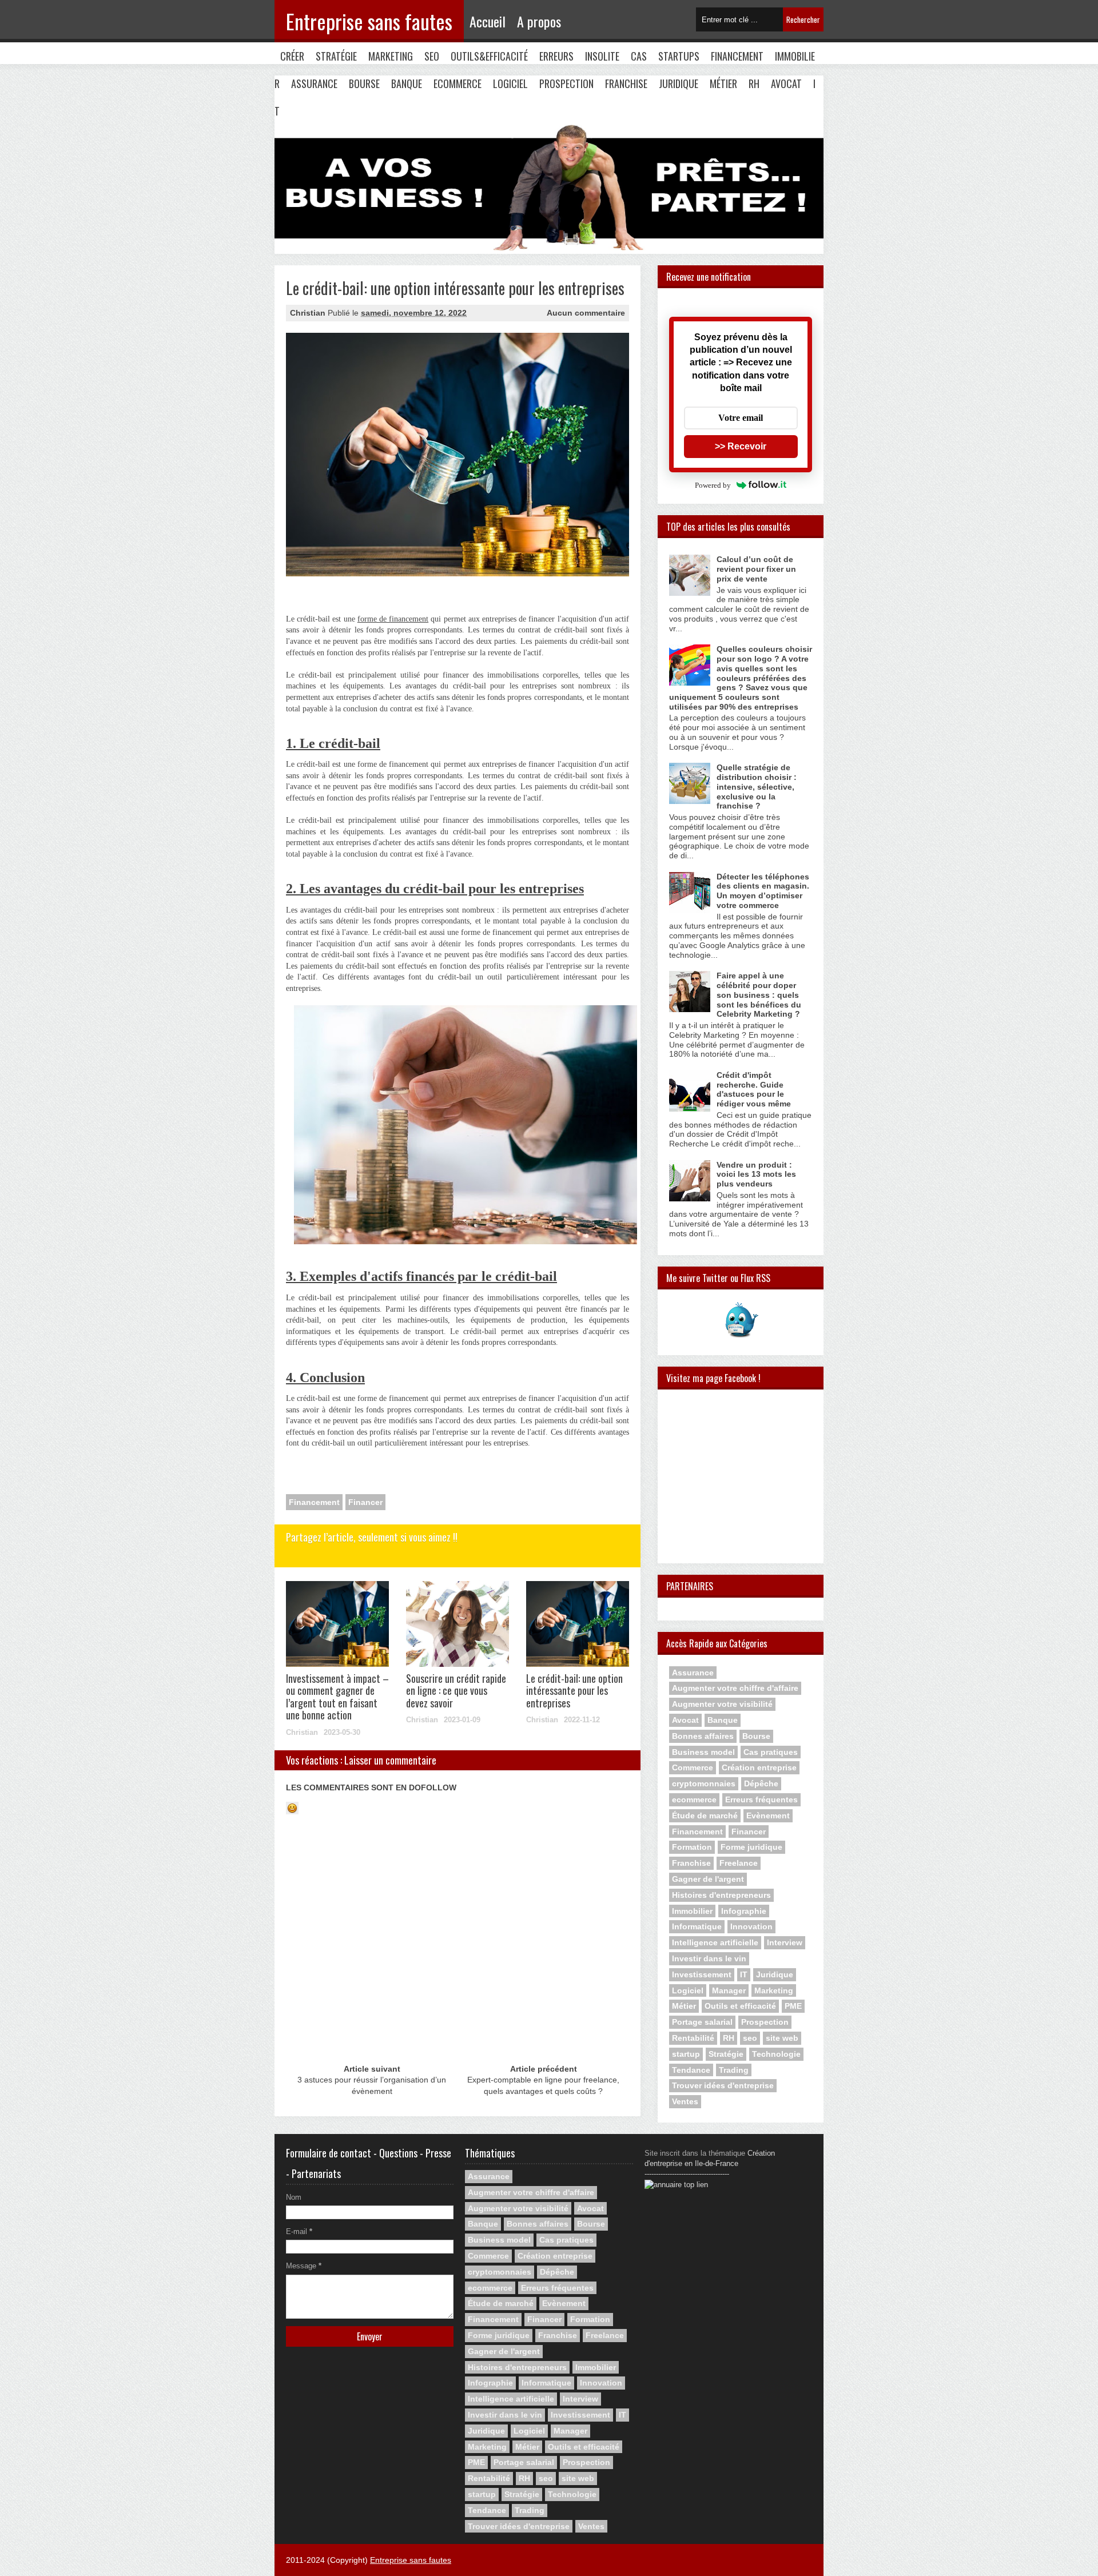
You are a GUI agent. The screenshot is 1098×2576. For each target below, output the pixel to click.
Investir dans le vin (709, 1958)
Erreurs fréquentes (761, 1799)
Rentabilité (693, 2038)
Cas (639, 56)
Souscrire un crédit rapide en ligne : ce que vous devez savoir (456, 1691)
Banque (407, 83)
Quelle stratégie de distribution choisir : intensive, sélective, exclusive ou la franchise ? (757, 787)
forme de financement (393, 619)
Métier (723, 83)
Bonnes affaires (703, 1736)
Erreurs (556, 56)
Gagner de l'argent (708, 1879)
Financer (365, 1502)
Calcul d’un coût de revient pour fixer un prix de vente (756, 569)
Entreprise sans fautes (369, 21)
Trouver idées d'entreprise (723, 2085)
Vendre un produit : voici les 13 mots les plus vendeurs (756, 1174)
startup (686, 2054)
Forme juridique (751, 1847)
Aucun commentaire (586, 313)
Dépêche (761, 1783)
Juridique (679, 83)
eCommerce (457, 83)
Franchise (626, 83)
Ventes (685, 2101)
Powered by (713, 485)
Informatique (697, 1926)
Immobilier (692, 1911)
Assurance (314, 83)
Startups (679, 56)
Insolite (602, 56)
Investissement (702, 1974)
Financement (737, 56)
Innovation (751, 1926)
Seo (432, 56)
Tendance (691, 2070)
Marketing (391, 56)
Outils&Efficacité (489, 56)
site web (782, 2038)
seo (750, 2038)
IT (744, 1974)
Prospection (566, 83)
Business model (703, 1752)
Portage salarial (702, 2022)
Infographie (744, 1911)
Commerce (693, 1767)
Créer (292, 56)
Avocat (786, 83)
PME (793, 2006)
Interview (785, 1942)
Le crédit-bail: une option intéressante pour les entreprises (574, 1691)
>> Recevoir (741, 446)
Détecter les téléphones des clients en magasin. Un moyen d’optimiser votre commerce (763, 891)
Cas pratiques (771, 1752)
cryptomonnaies (704, 1783)
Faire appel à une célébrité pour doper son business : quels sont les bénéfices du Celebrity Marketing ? (759, 995)
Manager (729, 1990)
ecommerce (694, 1799)
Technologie (776, 2054)
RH (754, 83)
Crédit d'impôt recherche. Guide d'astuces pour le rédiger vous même (754, 1089)
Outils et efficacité (740, 2006)
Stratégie (336, 56)
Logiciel (510, 83)
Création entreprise (759, 1767)
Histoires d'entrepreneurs (721, 1895)
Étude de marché (705, 1815)
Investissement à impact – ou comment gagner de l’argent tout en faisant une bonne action (337, 1697)
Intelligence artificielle (715, 1942)
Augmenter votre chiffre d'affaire (735, 1688)
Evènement (768, 1815)
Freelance (739, 1863)
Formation (692, 1847)
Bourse (364, 83)
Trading (734, 2070)
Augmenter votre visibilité (722, 1704)
